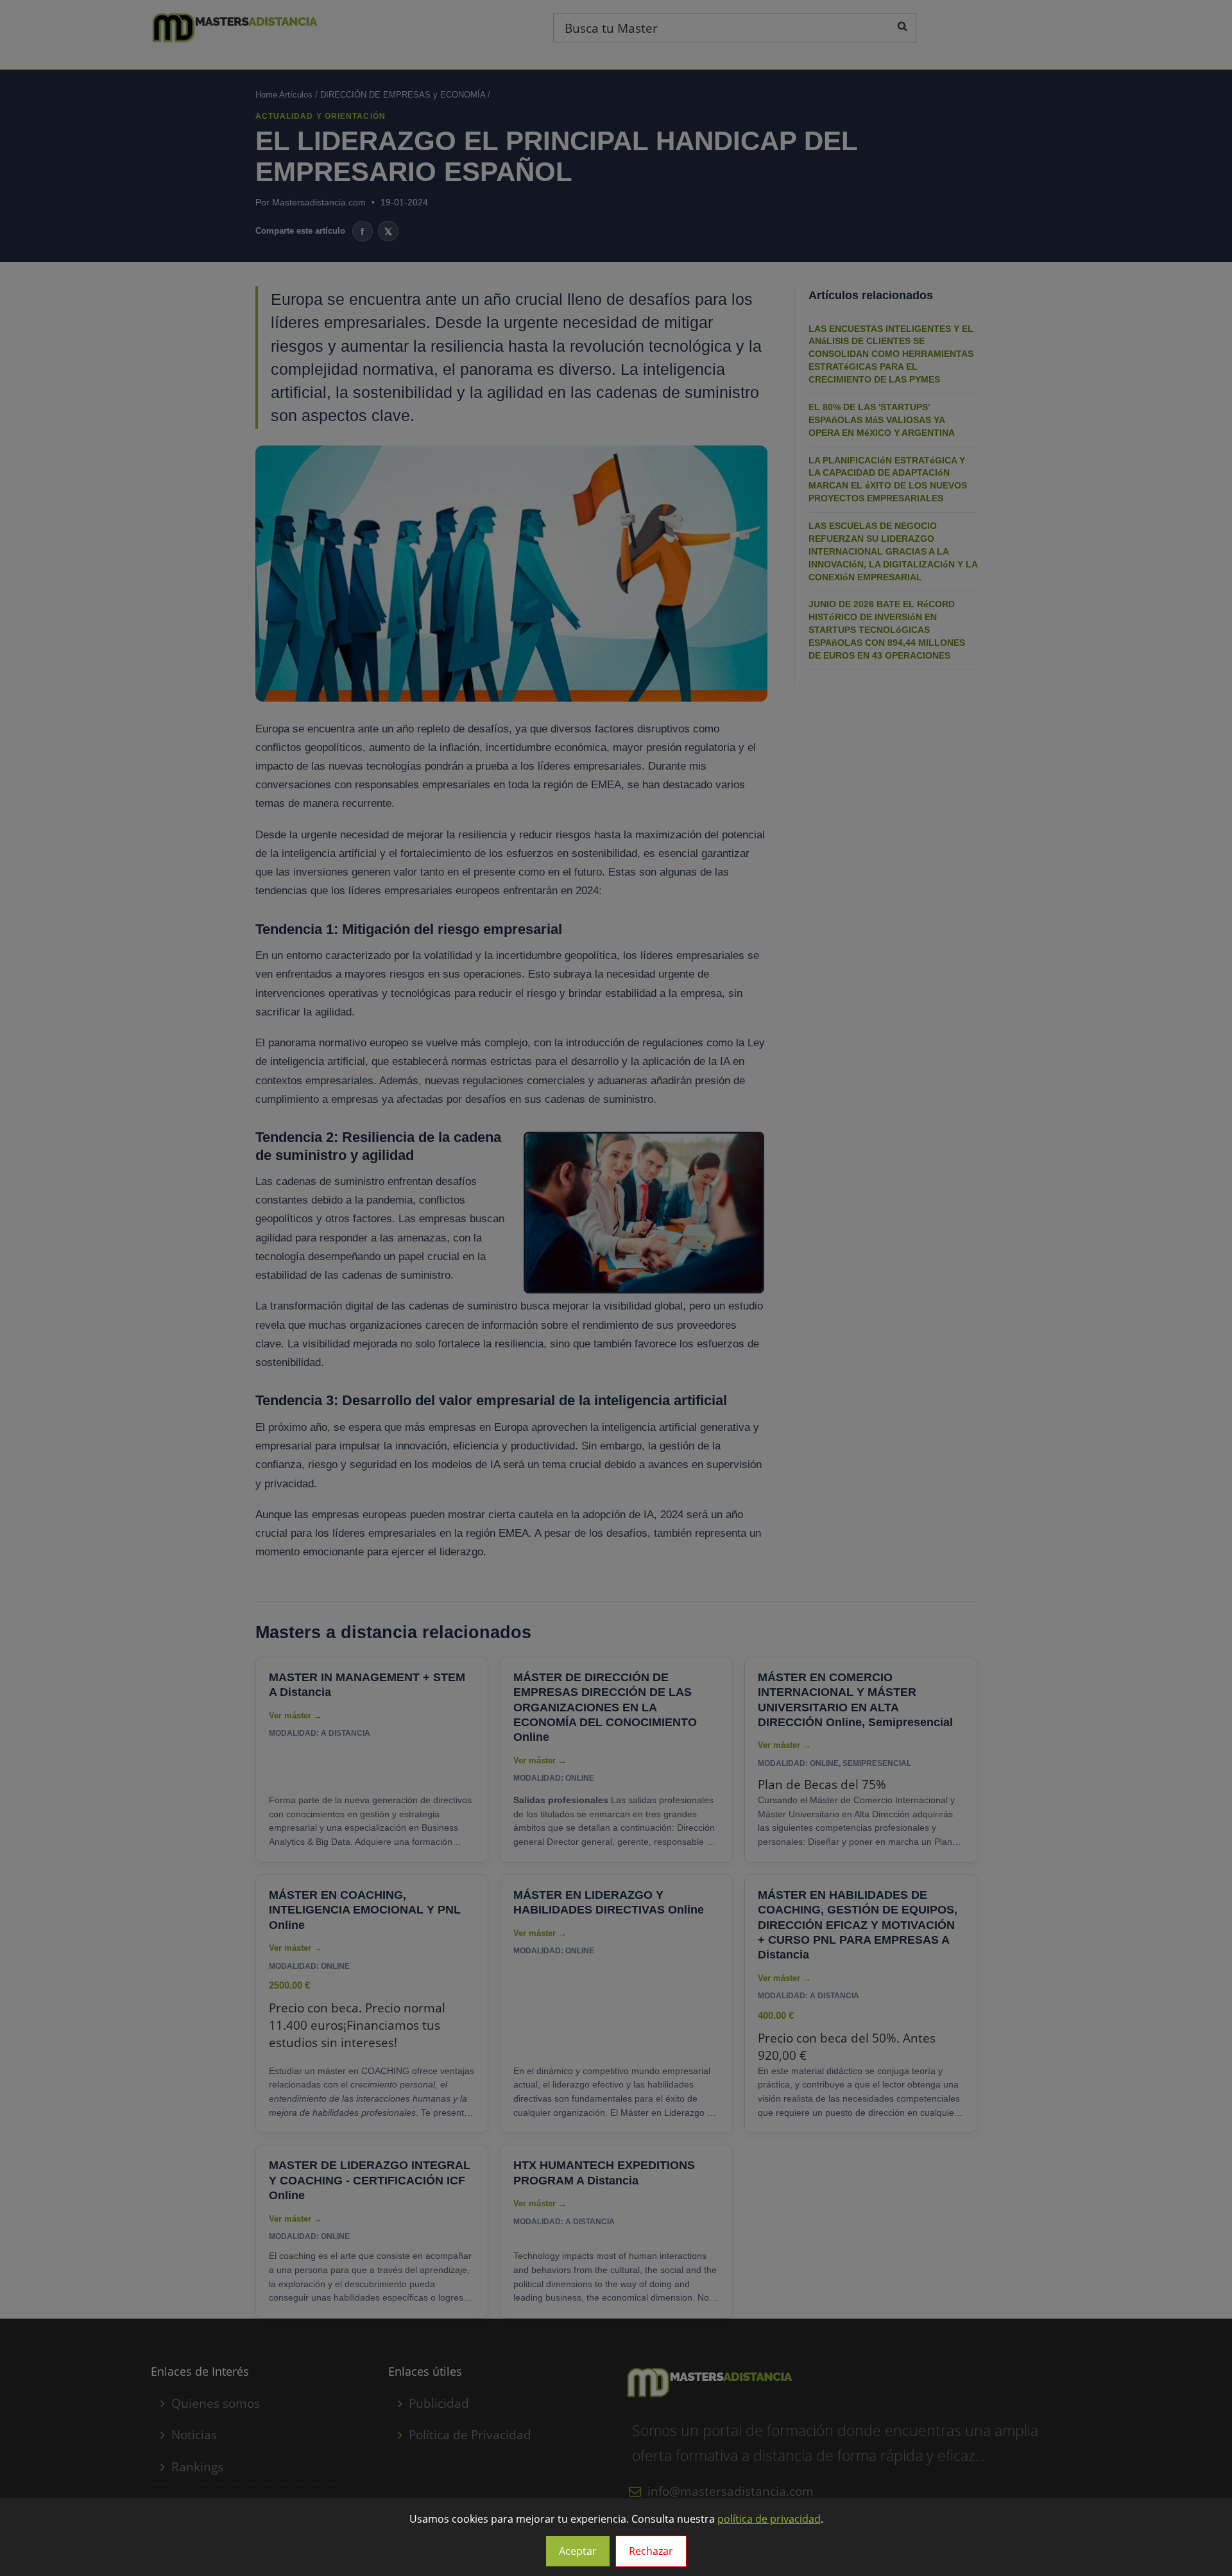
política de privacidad (769, 2519)
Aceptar (578, 2551)
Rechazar (651, 2551)
